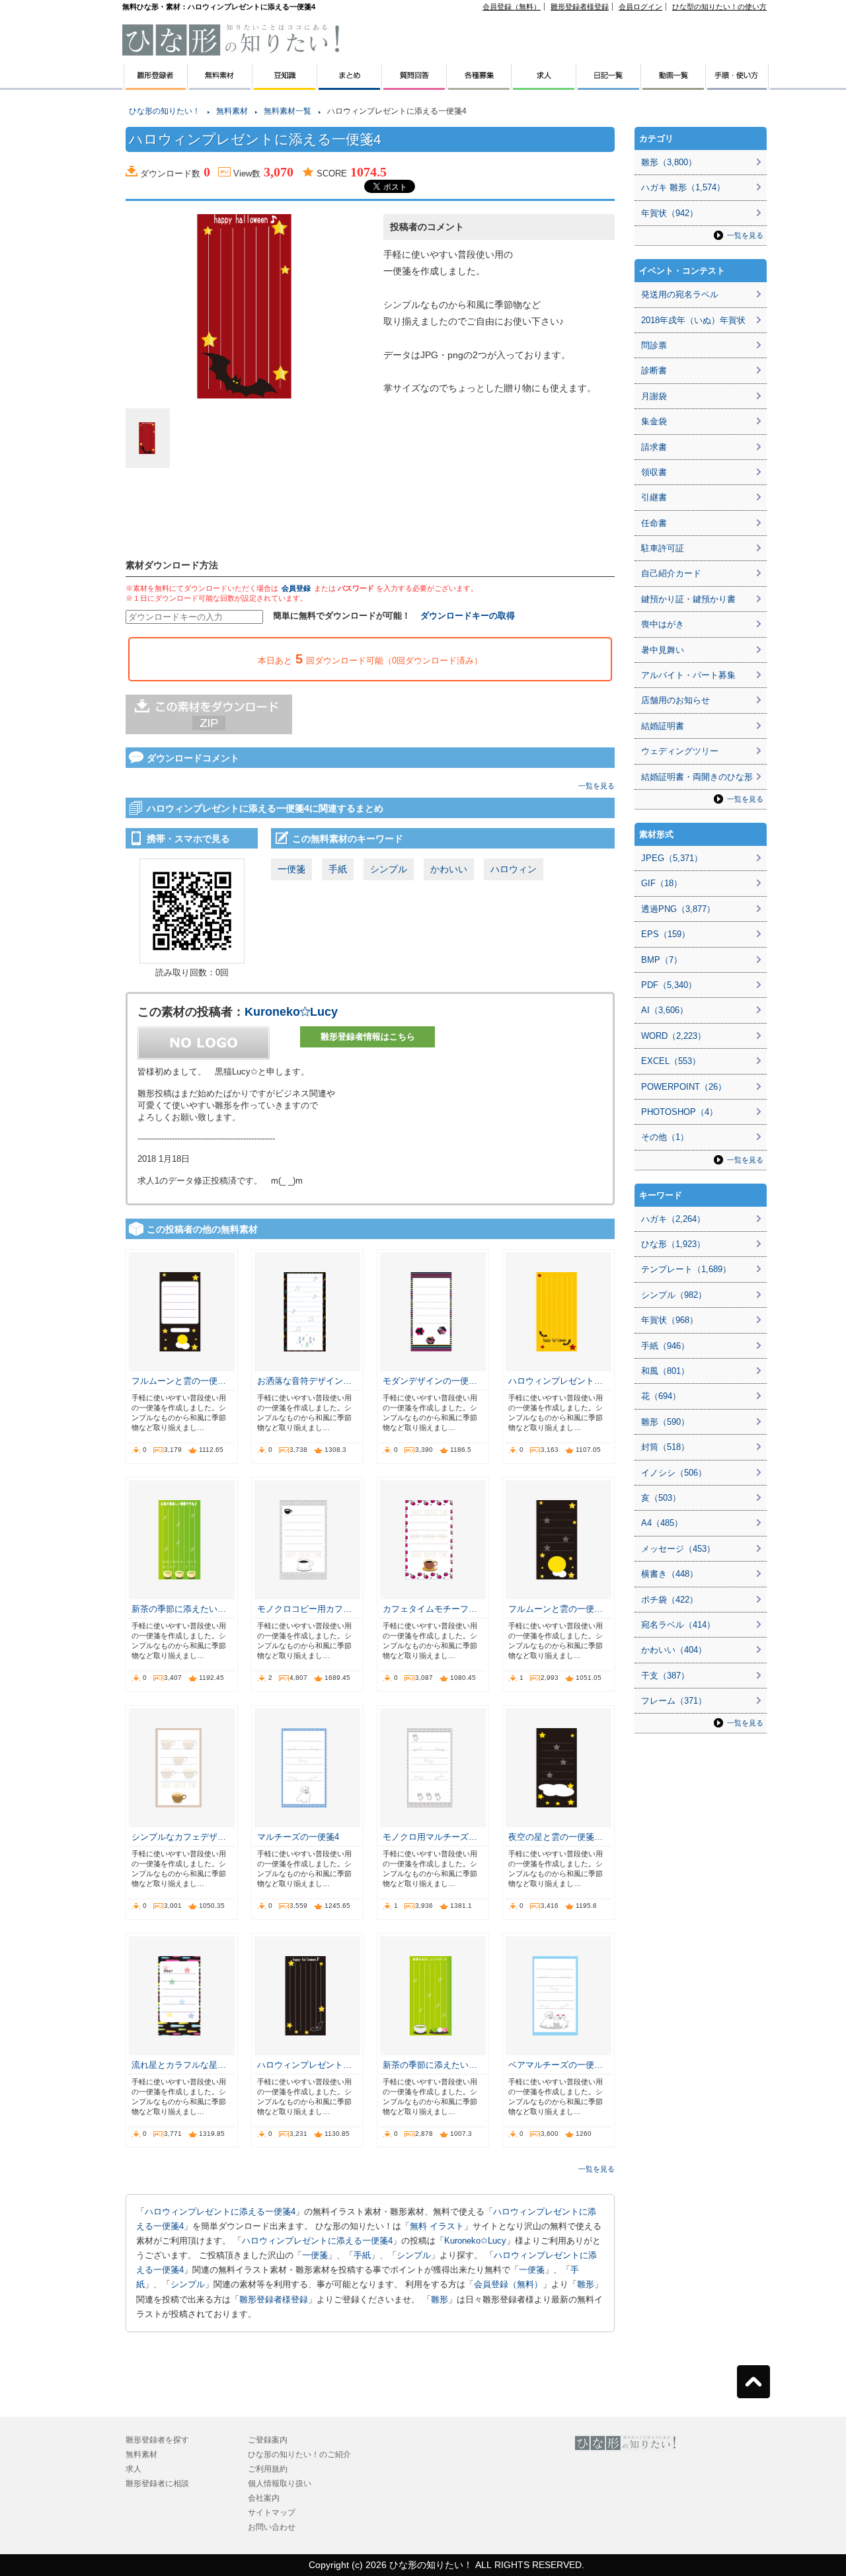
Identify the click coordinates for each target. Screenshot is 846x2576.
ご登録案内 (268, 2440)
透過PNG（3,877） (678, 909)
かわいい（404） (674, 1650)
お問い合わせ (272, 2527)
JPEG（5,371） (672, 858)
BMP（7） (662, 960)
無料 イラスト (437, 2226)
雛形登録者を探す (157, 2440)
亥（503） (661, 1498)
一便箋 (291, 869)
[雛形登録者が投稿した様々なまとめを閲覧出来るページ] (350, 85)
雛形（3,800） (669, 162)
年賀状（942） (670, 213)
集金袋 (654, 421)
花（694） (661, 1396)
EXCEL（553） (671, 1061)
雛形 (586, 2284)
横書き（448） (670, 1574)
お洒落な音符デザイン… (304, 1381)
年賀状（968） (670, 1320)
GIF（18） (662, 883)
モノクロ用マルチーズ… (430, 1837)
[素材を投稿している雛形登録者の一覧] (155, 85)
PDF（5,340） (669, 985)
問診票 (654, 345)
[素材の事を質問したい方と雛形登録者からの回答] (414, 85)
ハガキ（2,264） (673, 1219)
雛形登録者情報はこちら (368, 1037)
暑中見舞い (663, 650)
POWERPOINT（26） (684, 1087)
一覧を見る (596, 786)
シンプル (389, 869)
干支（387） (665, 1676)
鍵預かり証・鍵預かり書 (688, 599)
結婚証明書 (663, 726)
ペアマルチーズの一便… (556, 2065)
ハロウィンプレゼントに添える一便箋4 (220, 2212)
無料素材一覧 (288, 111)
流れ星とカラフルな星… (179, 2065)
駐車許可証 (663, 548)
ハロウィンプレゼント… (556, 1381)
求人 (134, 2469)
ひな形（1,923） (673, 1244)
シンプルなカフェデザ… (179, 1837)
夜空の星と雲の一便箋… (556, 1837)
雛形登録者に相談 (157, 2483)
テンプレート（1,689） (686, 1269)
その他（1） (665, 1137)
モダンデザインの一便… (430, 1381)
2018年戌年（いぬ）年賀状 (693, 320)
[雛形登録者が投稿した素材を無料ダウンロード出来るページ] (220, 85)
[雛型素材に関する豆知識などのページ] (285, 85)
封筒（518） (665, 1447)
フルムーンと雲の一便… (179, 1381)
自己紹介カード (671, 573)
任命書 (654, 523)
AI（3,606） (665, 1010)
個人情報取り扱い (280, 2483)
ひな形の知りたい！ (165, 111)
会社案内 (264, 2498)
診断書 (654, 370)
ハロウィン (514, 869)
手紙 (338, 869)
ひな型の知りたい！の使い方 (719, 7)
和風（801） (665, 1371)
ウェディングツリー (680, 751)
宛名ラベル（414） (678, 1625)
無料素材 (232, 111)
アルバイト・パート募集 (688, 675)
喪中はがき (663, 624)
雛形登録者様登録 (580, 7)
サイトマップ (272, 2513)
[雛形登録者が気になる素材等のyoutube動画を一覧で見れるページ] (673, 85)
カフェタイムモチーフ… (430, 1609)
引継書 (654, 497)
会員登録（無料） (512, 7)
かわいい (449, 869)
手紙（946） (665, 1346)
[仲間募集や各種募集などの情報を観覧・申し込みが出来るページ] (479, 85)
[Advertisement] (59, 297)
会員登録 (296, 588)
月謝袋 (654, 396)
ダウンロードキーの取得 (468, 616)
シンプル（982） (674, 1295)
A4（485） (662, 1523)
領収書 (654, 472)
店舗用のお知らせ (675, 700)
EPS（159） (666, 934)
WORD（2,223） (673, 1036)
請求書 (654, 447)
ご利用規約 (268, 2469)
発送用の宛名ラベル (680, 294)
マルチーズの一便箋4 (298, 1837)
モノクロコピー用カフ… (304, 1609)
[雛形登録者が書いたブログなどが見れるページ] (609, 85)
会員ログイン (640, 7)
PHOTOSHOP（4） (679, 1112)
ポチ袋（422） (670, 1600)
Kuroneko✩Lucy (291, 1012)
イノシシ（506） (674, 1473)
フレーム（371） (674, 1701)
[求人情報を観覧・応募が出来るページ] (544, 85)
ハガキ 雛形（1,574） (683, 187)
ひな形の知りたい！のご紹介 (299, 2454)
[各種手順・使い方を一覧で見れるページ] (738, 85)
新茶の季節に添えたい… (179, 1609)
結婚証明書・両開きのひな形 (697, 777)
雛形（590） (665, 1422)
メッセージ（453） (678, 1549)
